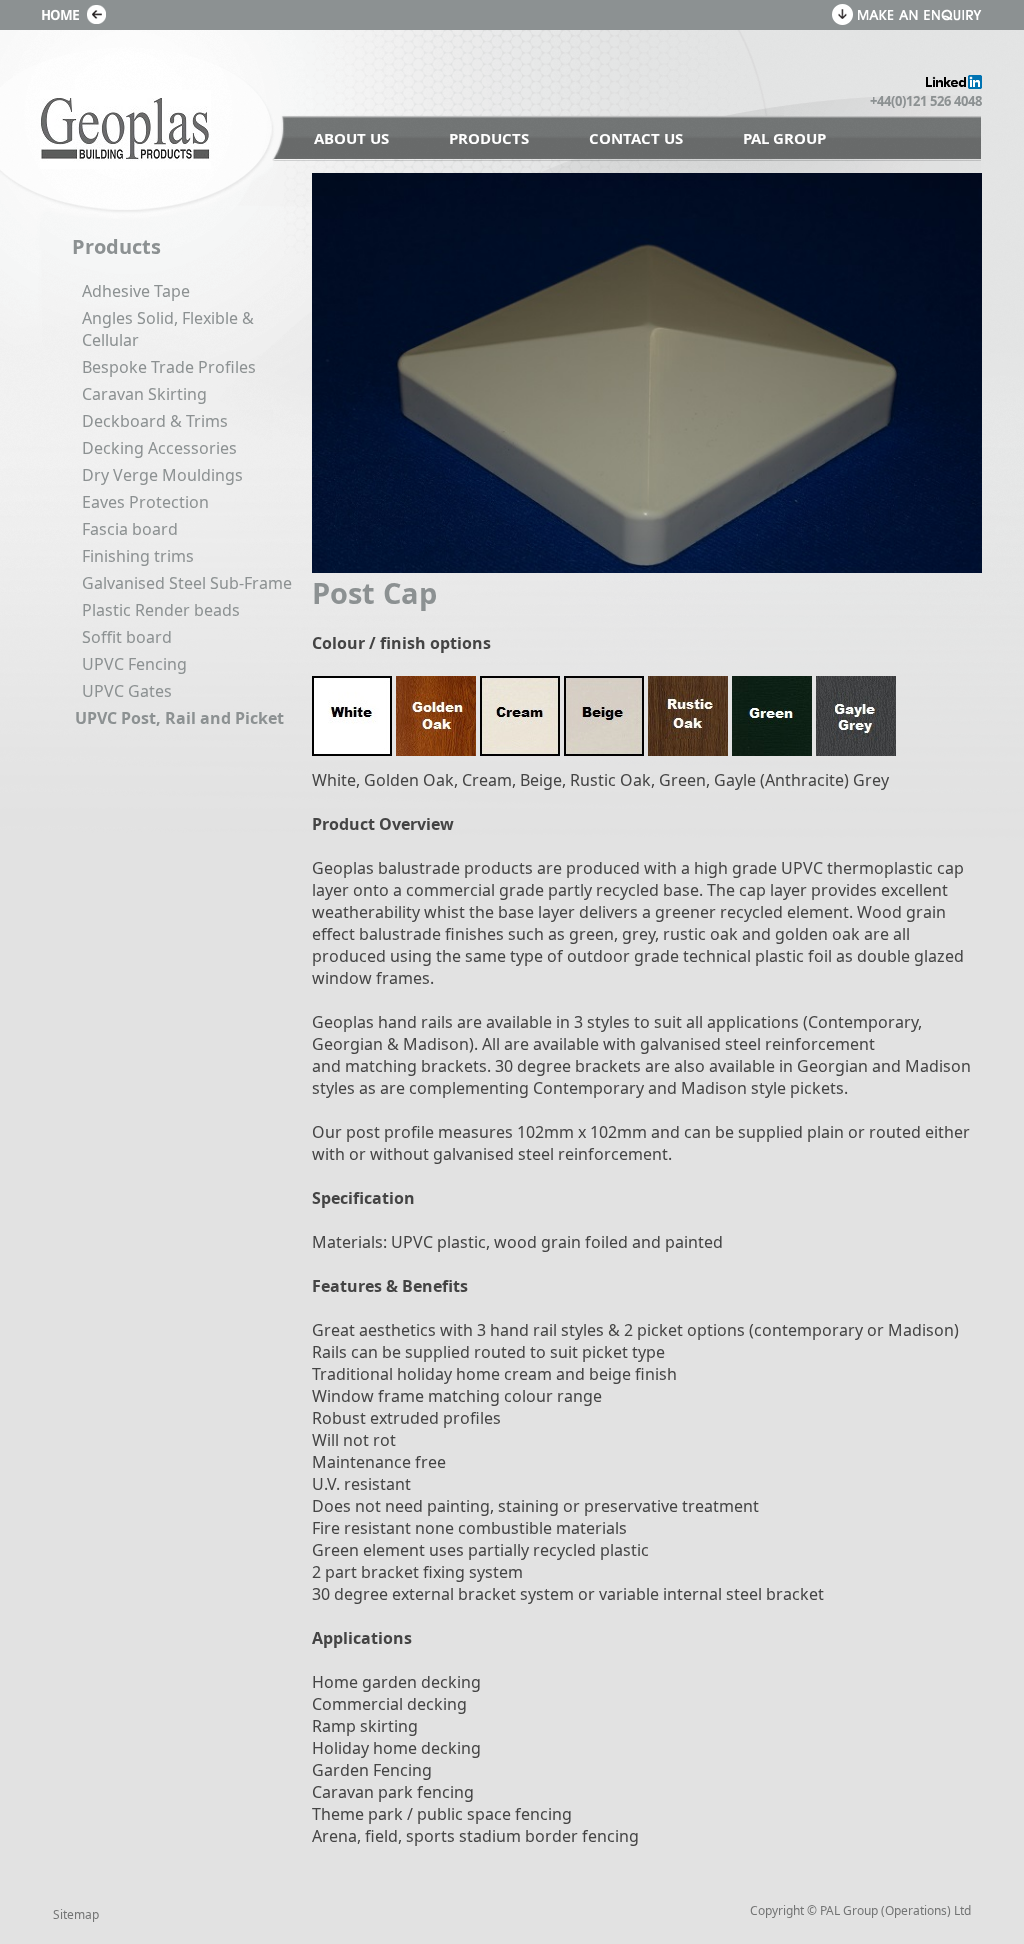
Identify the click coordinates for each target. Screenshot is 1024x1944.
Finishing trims (138, 556)
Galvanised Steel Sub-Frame (187, 583)
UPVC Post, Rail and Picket (179, 718)
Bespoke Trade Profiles (169, 367)
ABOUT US (351, 138)
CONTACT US (636, 138)
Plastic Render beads (161, 610)
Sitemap (76, 1914)
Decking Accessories (159, 448)
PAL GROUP (784, 138)
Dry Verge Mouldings (162, 475)
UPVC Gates (127, 691)
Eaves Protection (145, 502)
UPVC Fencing (134, 664)
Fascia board (130, 529)
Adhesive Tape (136, 291)
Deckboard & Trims (155, 421)
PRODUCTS (489, 138)
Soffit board (127, 637)
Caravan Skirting (144, 394)
